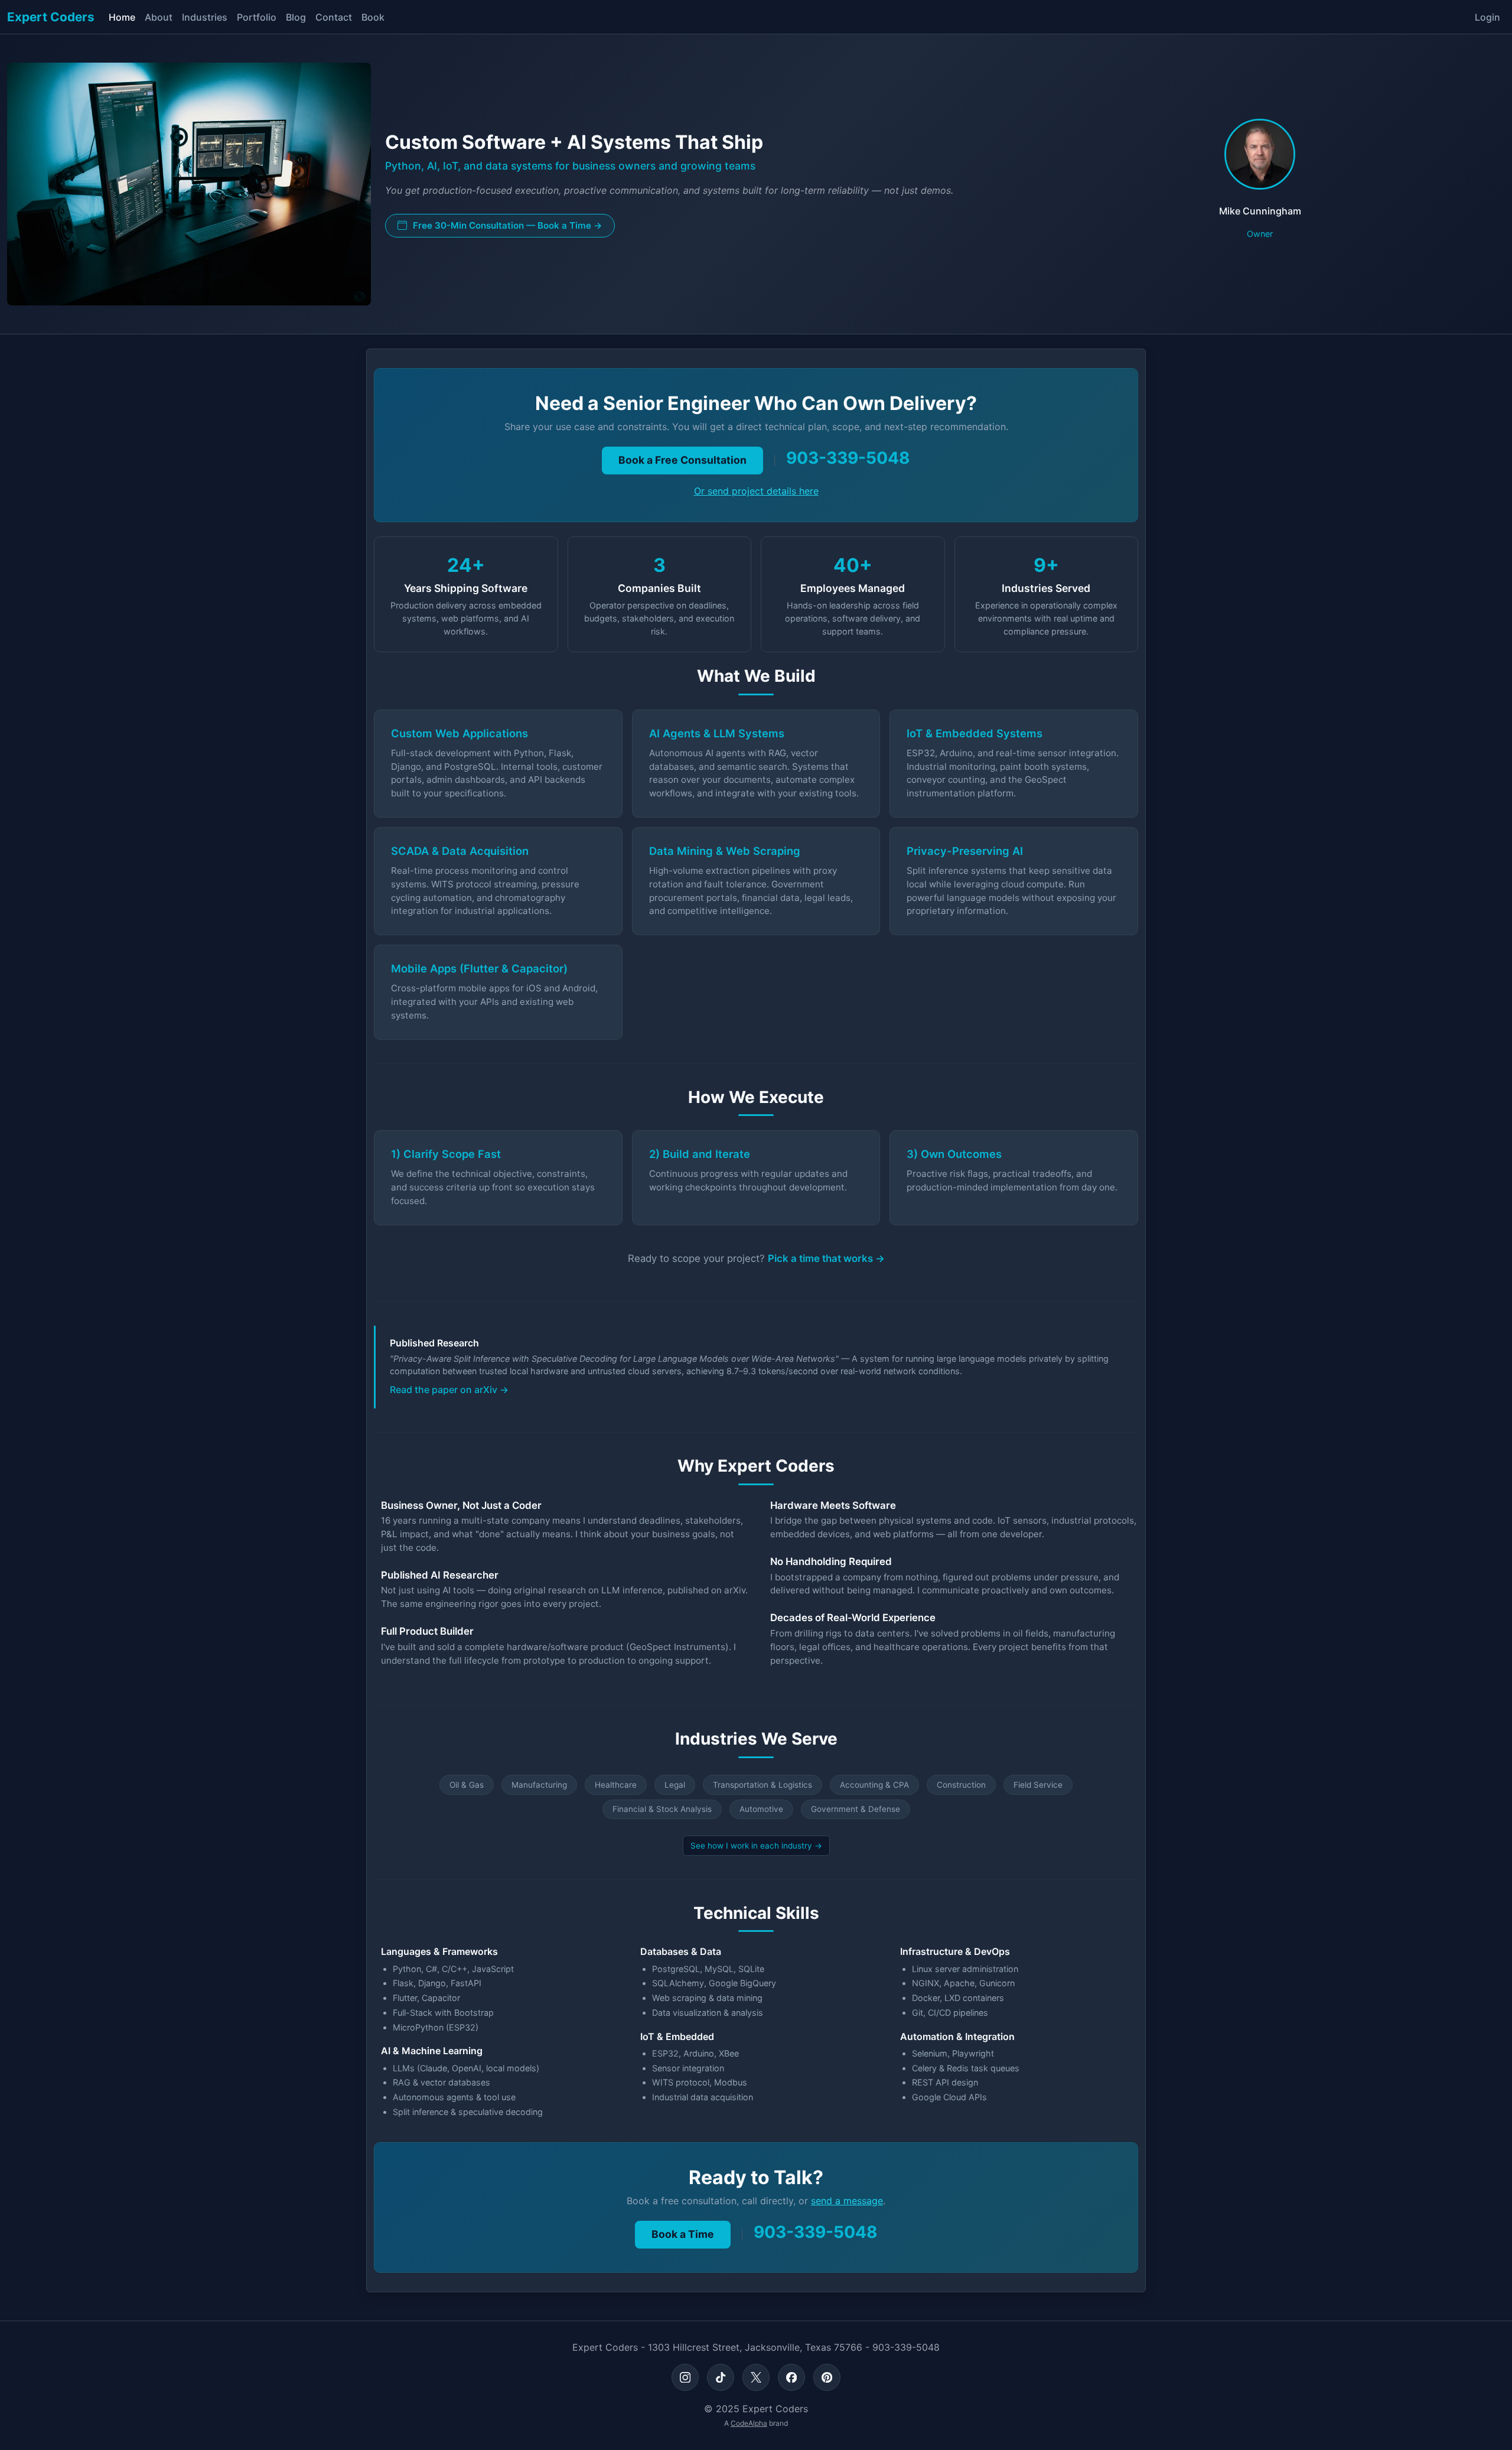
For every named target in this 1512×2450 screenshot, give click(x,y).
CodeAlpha (749, 2423)
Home (122, 17)
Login (1487, 17)
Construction (961, 1785)
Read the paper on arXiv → (449, 1390)
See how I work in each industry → (756, 1846)
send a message (847, 2201)
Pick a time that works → (826, 1258)
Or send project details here (756, 491)
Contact (334, 17)
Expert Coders (51, 17)
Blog (296, 17)
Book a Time (683, 2234)
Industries (205, 17)
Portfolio (257, 17)
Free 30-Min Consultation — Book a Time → (506, 225)
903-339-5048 (848, 458)
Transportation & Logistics (762, 1785)
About (159, 17)
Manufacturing (539, 1785)
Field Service (1038, 1785)
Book (373, 17)
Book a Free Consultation (682, 460)
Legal (675, 1785)
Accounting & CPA (874, 1785)
